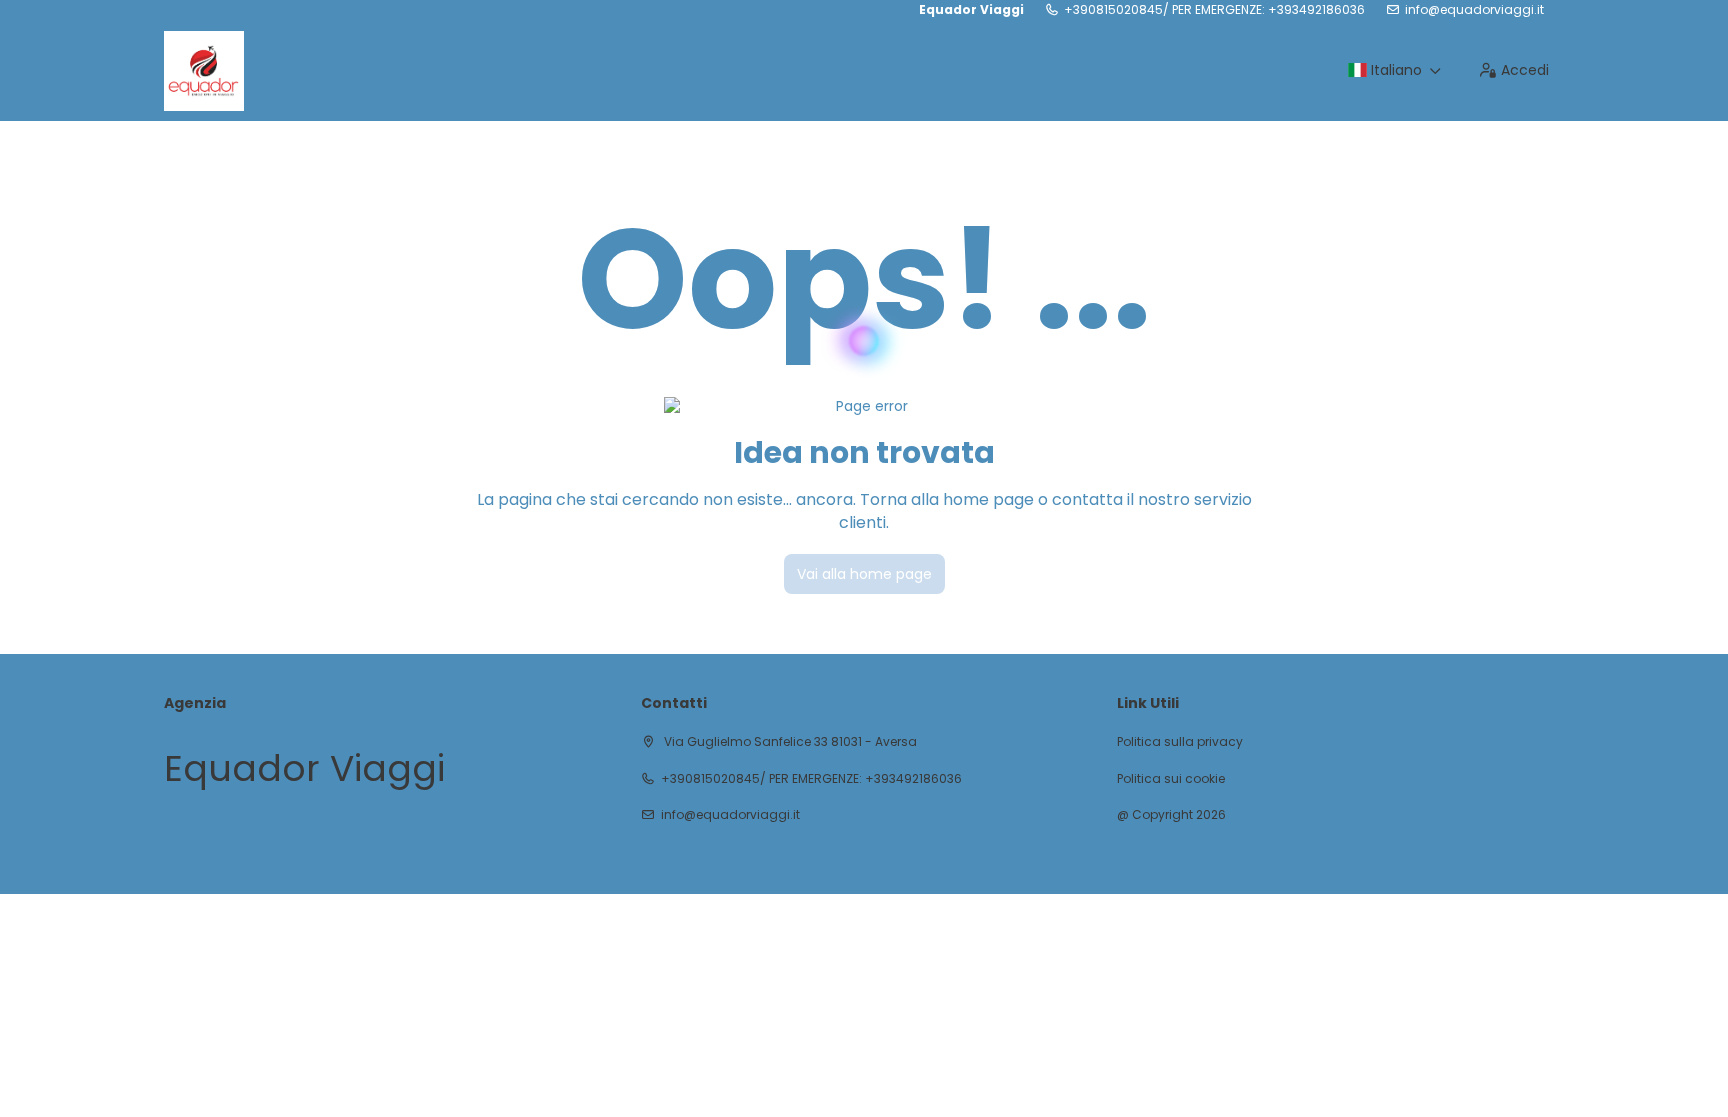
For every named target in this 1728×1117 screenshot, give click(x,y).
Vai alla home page (864, 574)
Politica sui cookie (1171, 779)
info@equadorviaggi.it (1474, 10)
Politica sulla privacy (1180, 742)
